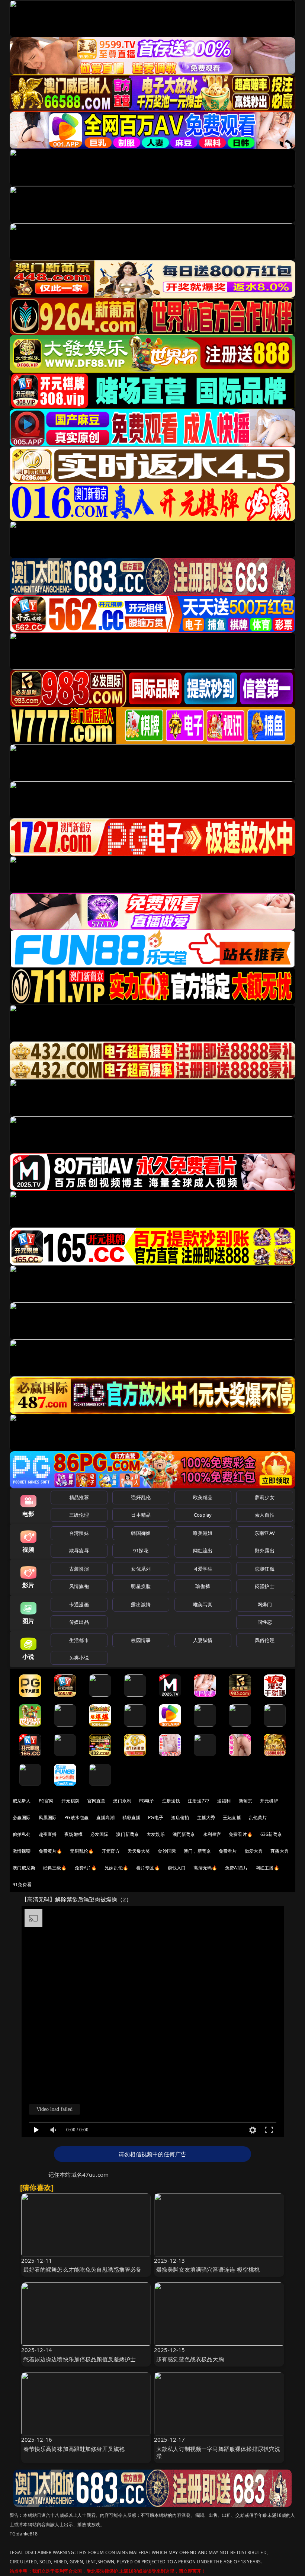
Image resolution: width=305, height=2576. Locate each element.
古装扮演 (79, 1569)
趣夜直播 (48, 1834)
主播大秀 (206, 1817)
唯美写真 (203, 1604)
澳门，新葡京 (197, 1851)
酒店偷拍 (180, 1817)
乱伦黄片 (258, 1817)
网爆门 (265, 1604)
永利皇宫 (212, 1834)
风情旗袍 (79, 1586)
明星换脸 (141, 1586)
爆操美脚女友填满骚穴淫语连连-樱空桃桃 (208, 2269)
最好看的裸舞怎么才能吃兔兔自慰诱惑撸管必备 (83, 2269)
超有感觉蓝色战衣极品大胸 (190, 2359)
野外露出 (265, 1551)
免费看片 (228, 1851)
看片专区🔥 (148, 1868)
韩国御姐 (141, 1533)
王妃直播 (232, 1817)
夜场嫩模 (73, 1834)
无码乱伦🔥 (82, 1851)
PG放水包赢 (76, 1817)
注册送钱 (171, 1801)
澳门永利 (122, 1801)
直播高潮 (105, 1817)
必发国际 (99, 1834)
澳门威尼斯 (24, 1868)
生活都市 (79, 1640)
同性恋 (265, 1622)
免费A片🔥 (86, 1868)
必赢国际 (22, 1817)
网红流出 (203, 1551)
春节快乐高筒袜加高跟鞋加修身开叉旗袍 (74, 2449)
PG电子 (147, 1801)
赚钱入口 (177, 1868)
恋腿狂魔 (265, 1569)
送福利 (224, 1801)
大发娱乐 (156, 1834)
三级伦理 (79, 1515)
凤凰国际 (48, 1817)
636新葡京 (271, 1834)
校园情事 (141, 1640)
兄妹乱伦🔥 (116, 1868)
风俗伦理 (265, 1640)
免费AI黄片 (236, 1868)
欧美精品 (203, 1497)
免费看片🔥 (241, 1834)
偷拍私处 (22, 1834)
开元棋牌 (70, 1801)
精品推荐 (79, 1497)
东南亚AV (265, 1533)
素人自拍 (265, 1515)
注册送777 (199, 1801)
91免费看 (22, 1884)
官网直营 (97, 1801)
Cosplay (203, 1515)
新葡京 (245, 1801)
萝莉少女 (265, 1497)
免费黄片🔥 (51, 1851)
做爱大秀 (254, 1851)
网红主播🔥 (267, 1868)
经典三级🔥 (55, 1868)
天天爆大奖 (139, 1851)
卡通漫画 (79, 1604)
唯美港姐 (203, 1533)
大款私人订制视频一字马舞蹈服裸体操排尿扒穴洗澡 (218, 2452)
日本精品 (141, 1515)
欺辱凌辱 (79, 1551)
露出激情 (141, 1604)
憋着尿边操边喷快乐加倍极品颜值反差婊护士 (80, 2359)
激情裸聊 (22, 1851)
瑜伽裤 (203, 1586)
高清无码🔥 (205, 1868)
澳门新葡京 (127, 1834)
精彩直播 (131, 1817)
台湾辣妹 (79, 1533)
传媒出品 (79, 1622)
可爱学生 (203, 1569)
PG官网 (46, 1801)
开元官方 (111, 1851)
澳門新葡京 (184, 1834)
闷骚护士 (265, 1586)
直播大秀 (280, 1851)
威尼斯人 (22, 1801)
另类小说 (79, 1658)
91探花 (141, 1551)
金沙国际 (167, 1851)
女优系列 (141, 1569)
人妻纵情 (203, 1640)
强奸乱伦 (141, 1497)
